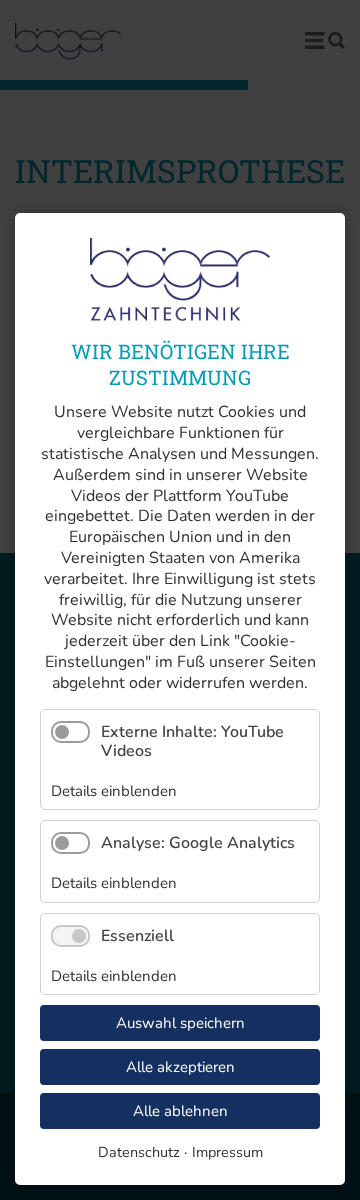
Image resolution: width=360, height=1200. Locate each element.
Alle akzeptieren (180, 1067)
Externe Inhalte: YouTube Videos (192, 741)
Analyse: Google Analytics (198, 843)
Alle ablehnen (180, 1111)
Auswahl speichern (180, 1023)
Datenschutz (139, 1152)
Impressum (227, 1152)
